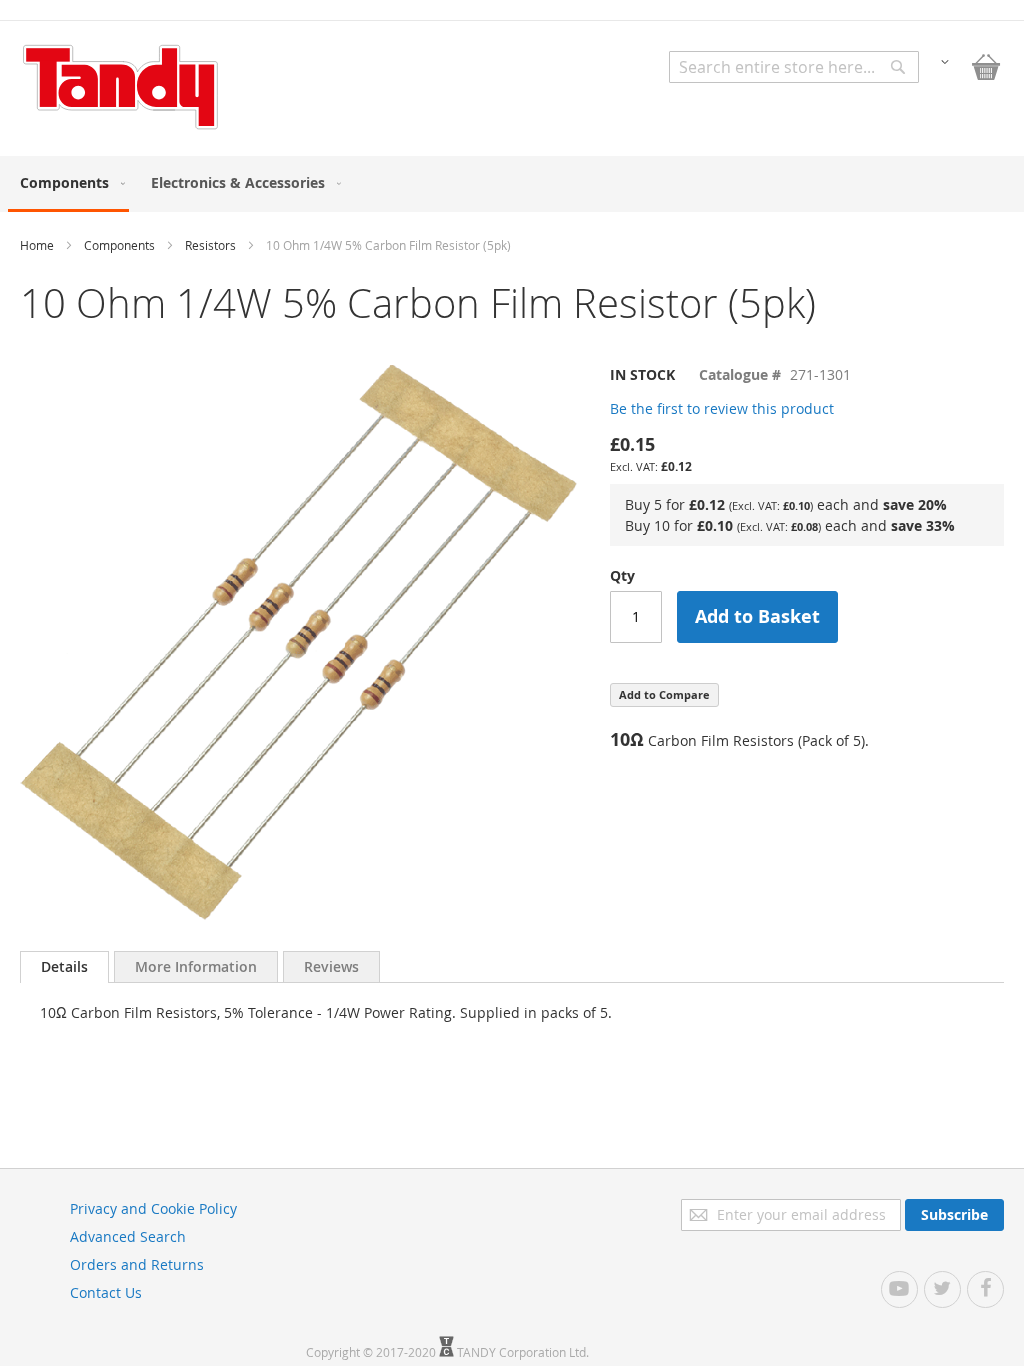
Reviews (331, 966)
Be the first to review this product (722, 408)
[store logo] (120, 87)
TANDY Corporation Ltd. (523, 1352)
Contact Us (106, 1292)
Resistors (210, 245)
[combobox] (794, 67)
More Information (196, 966)
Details (64, 966)
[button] (945, 60)
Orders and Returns (137, 1264)
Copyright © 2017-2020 (372, 1352)
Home (37, 245)
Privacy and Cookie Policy (153, 1208)
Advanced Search (128, 1236)
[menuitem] (68, 184)
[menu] (512, 184)
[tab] (64, 967)
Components (119, 245)
